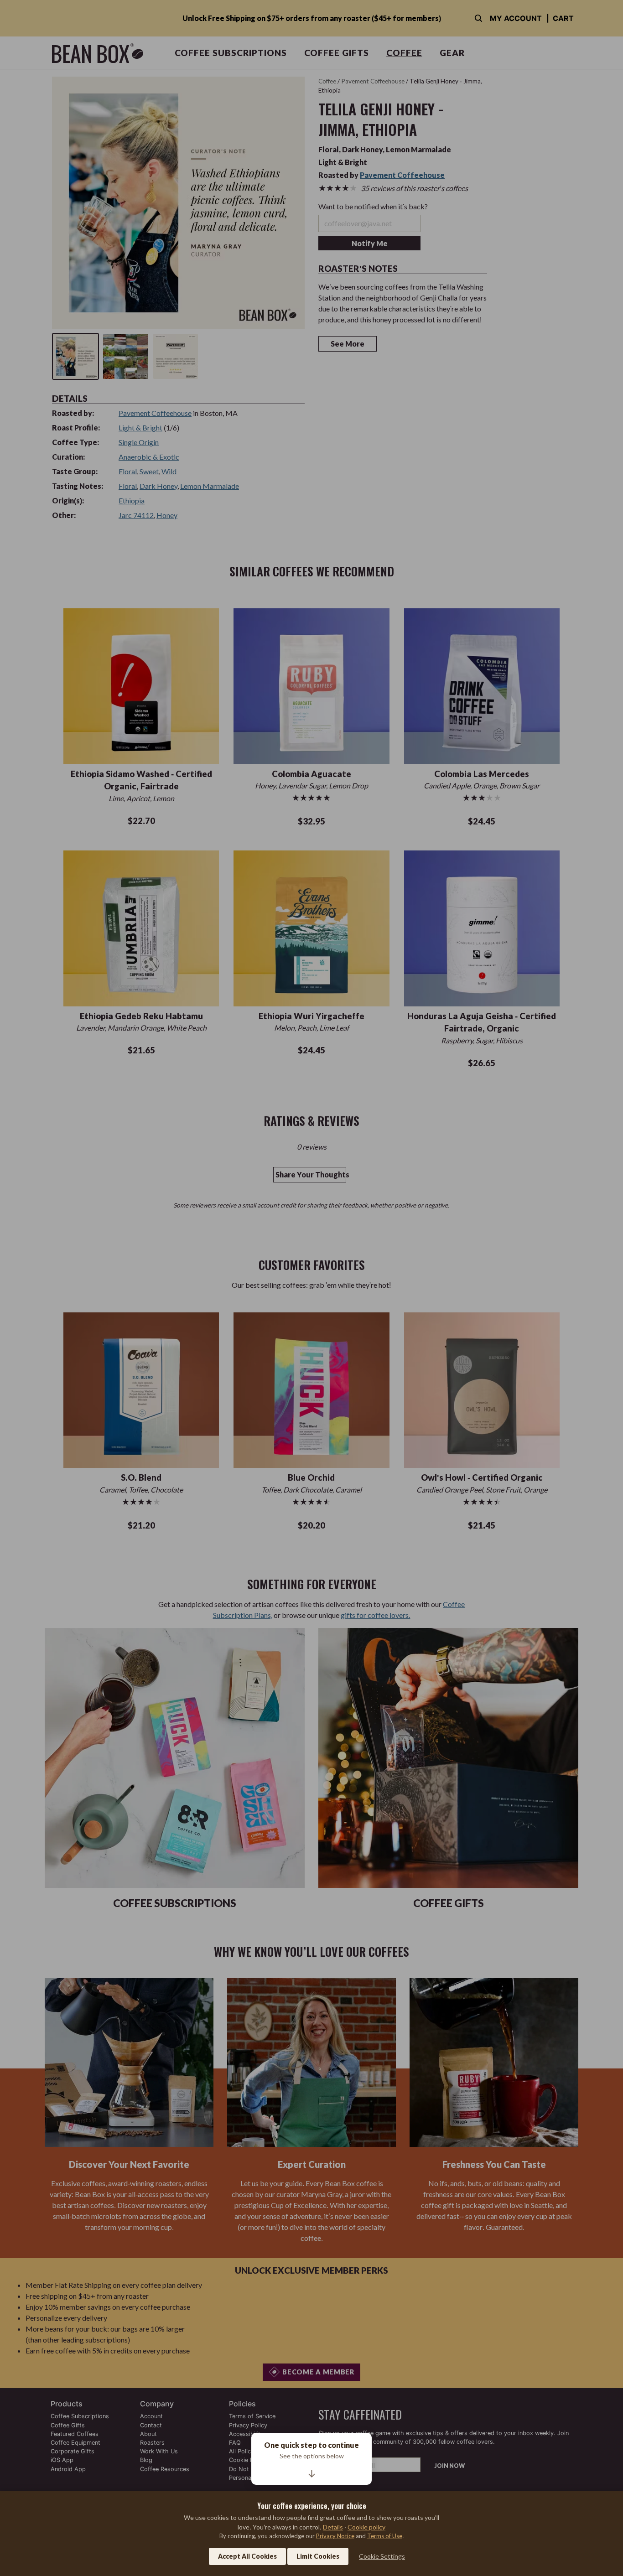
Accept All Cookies (247, 2556)
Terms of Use (385, 2536)
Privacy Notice (335, 2536)
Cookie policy (366, 2527)
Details (333, 2527)
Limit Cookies (318, 2556)
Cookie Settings (382, 2556)
